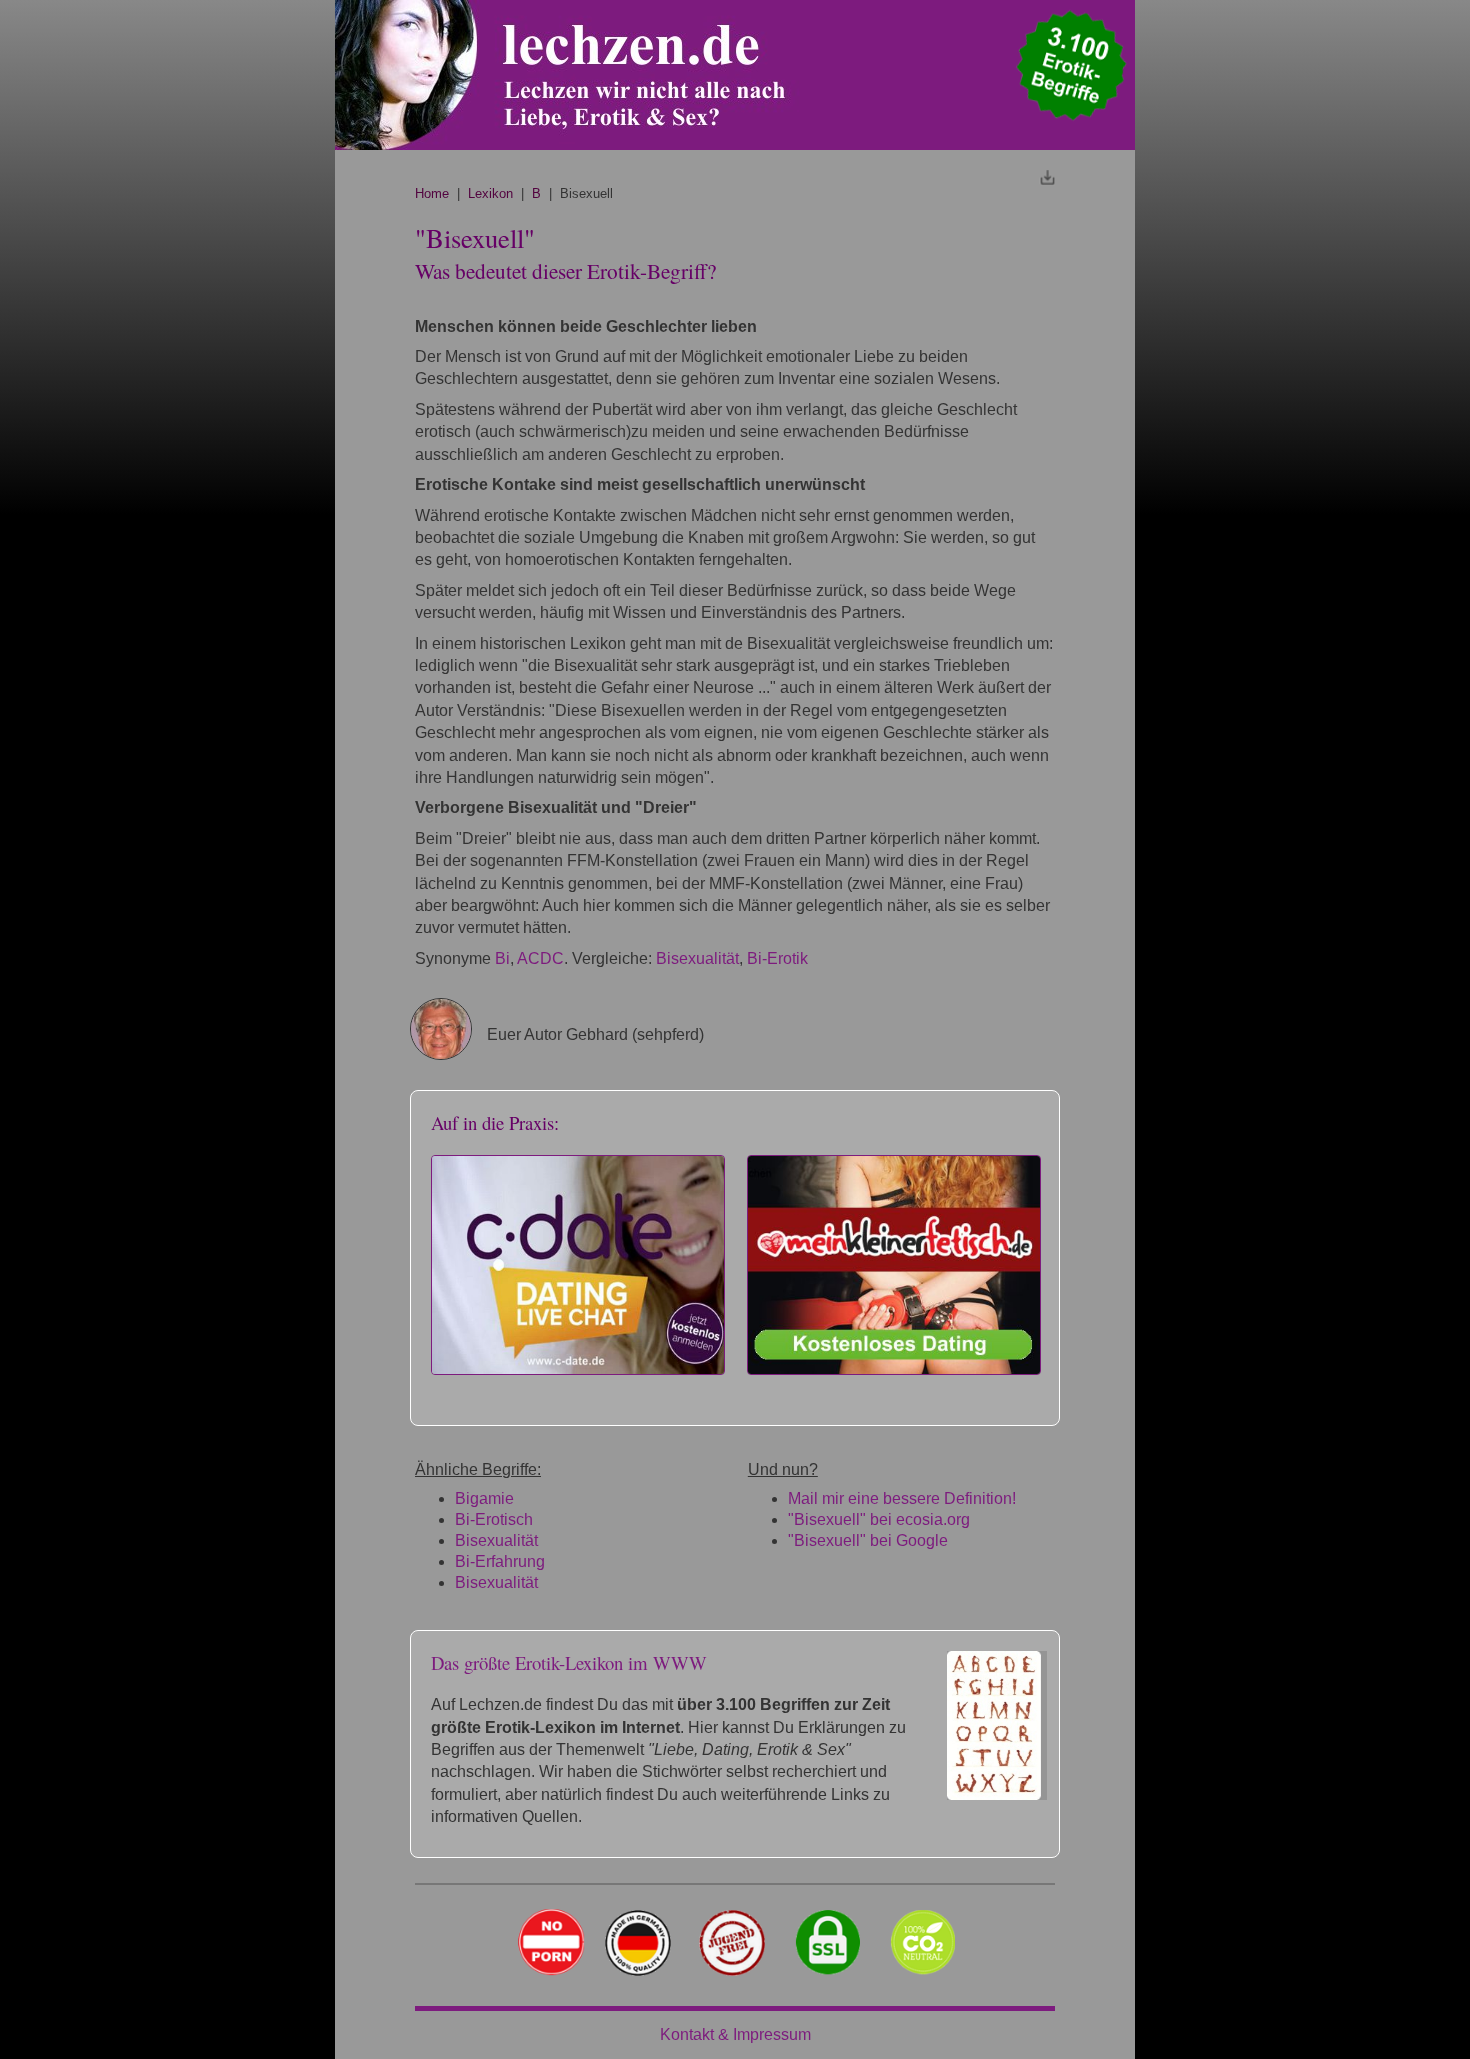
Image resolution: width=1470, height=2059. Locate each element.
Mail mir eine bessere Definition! (902, 1498)
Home (432, 193)
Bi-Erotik (777, 958)
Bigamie (484, 1498)
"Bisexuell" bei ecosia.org (879, 1519)
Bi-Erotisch (494, 1519)
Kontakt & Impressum (735, 2034)
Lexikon (490, 193)
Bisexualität (697, 958)
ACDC (540, 958)
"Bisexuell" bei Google (868, 1540)
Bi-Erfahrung (500, 1561)
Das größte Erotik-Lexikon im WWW (569, 1662)
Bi (502, 958)
